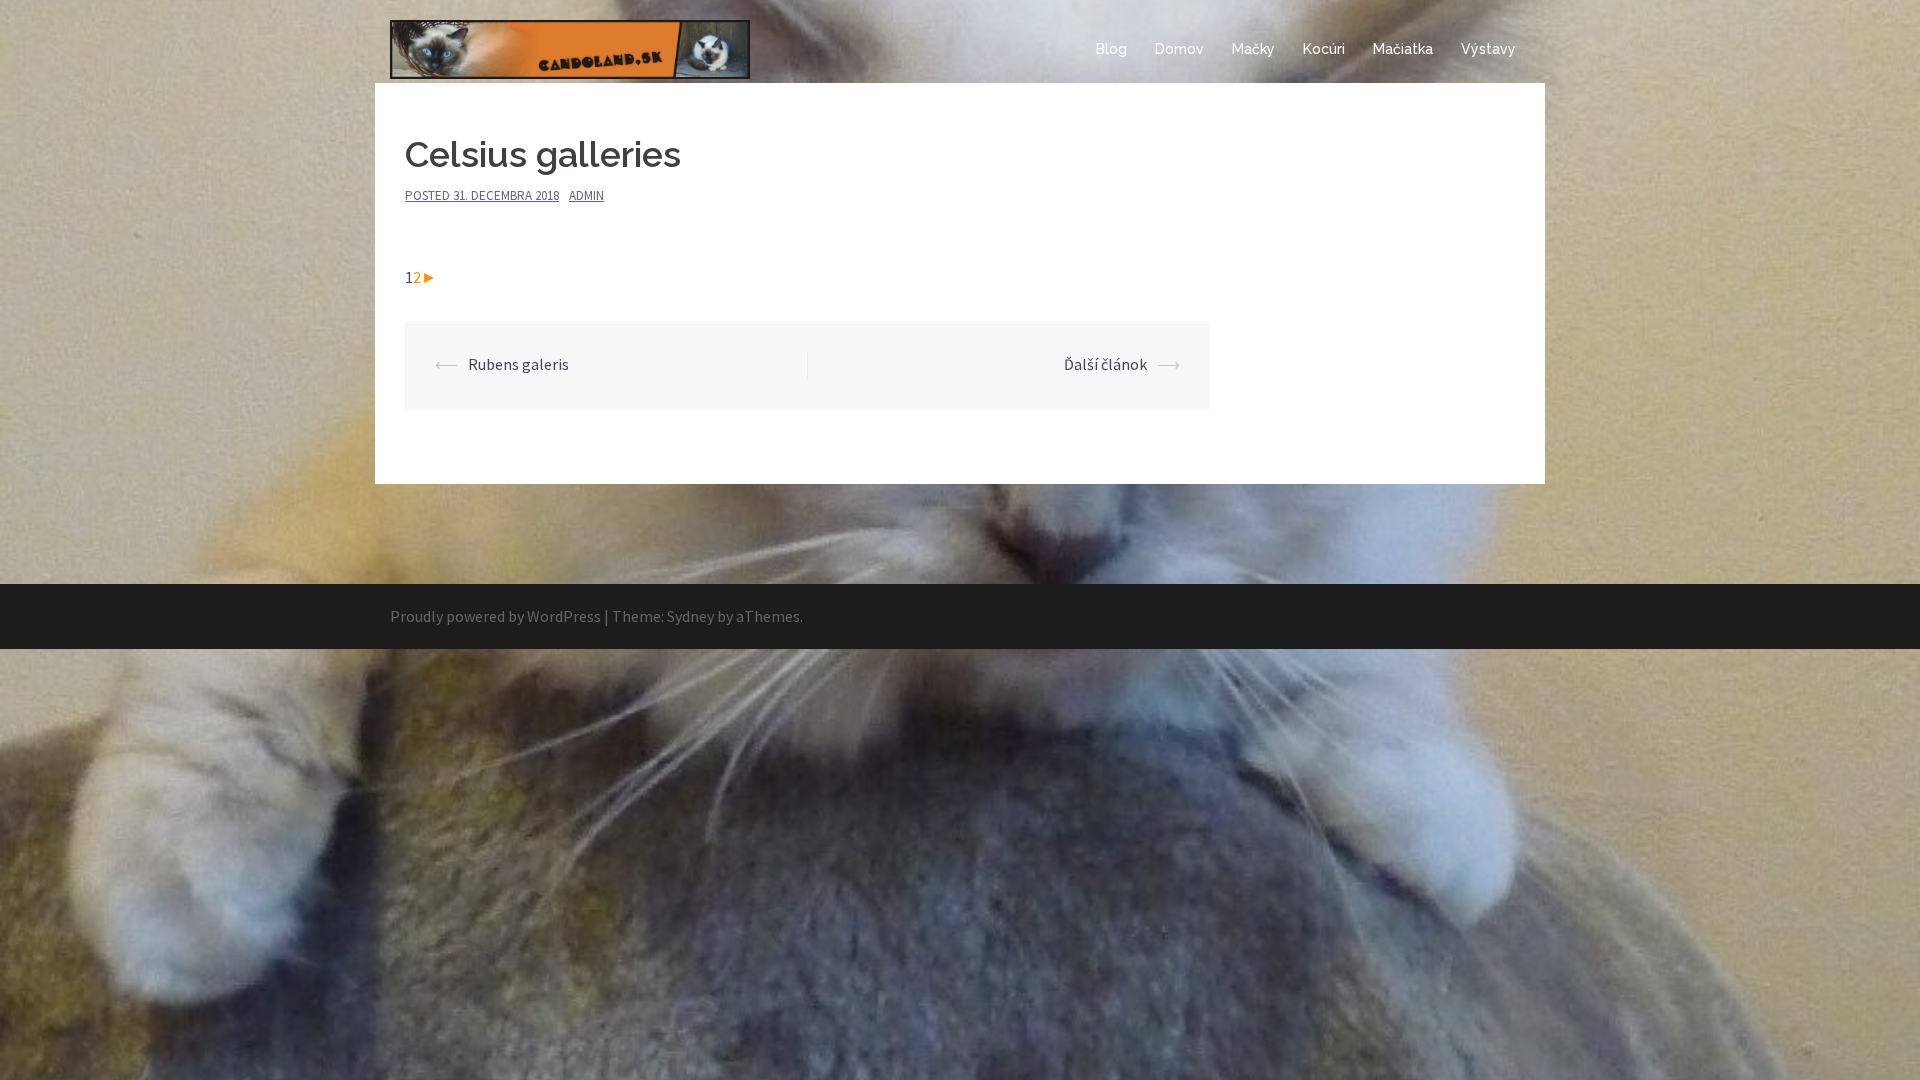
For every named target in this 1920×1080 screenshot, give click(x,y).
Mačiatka (1403, 49)
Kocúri (1324, 49)
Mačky (1253, 49)
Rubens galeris (518, 364)
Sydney (690, 616)
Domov (1179, 49)
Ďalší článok (1105, 364)
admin (586, 195)
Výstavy (1488, 49)
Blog (1111, 49)
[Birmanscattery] (570, 48)
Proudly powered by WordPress (495, 616)
